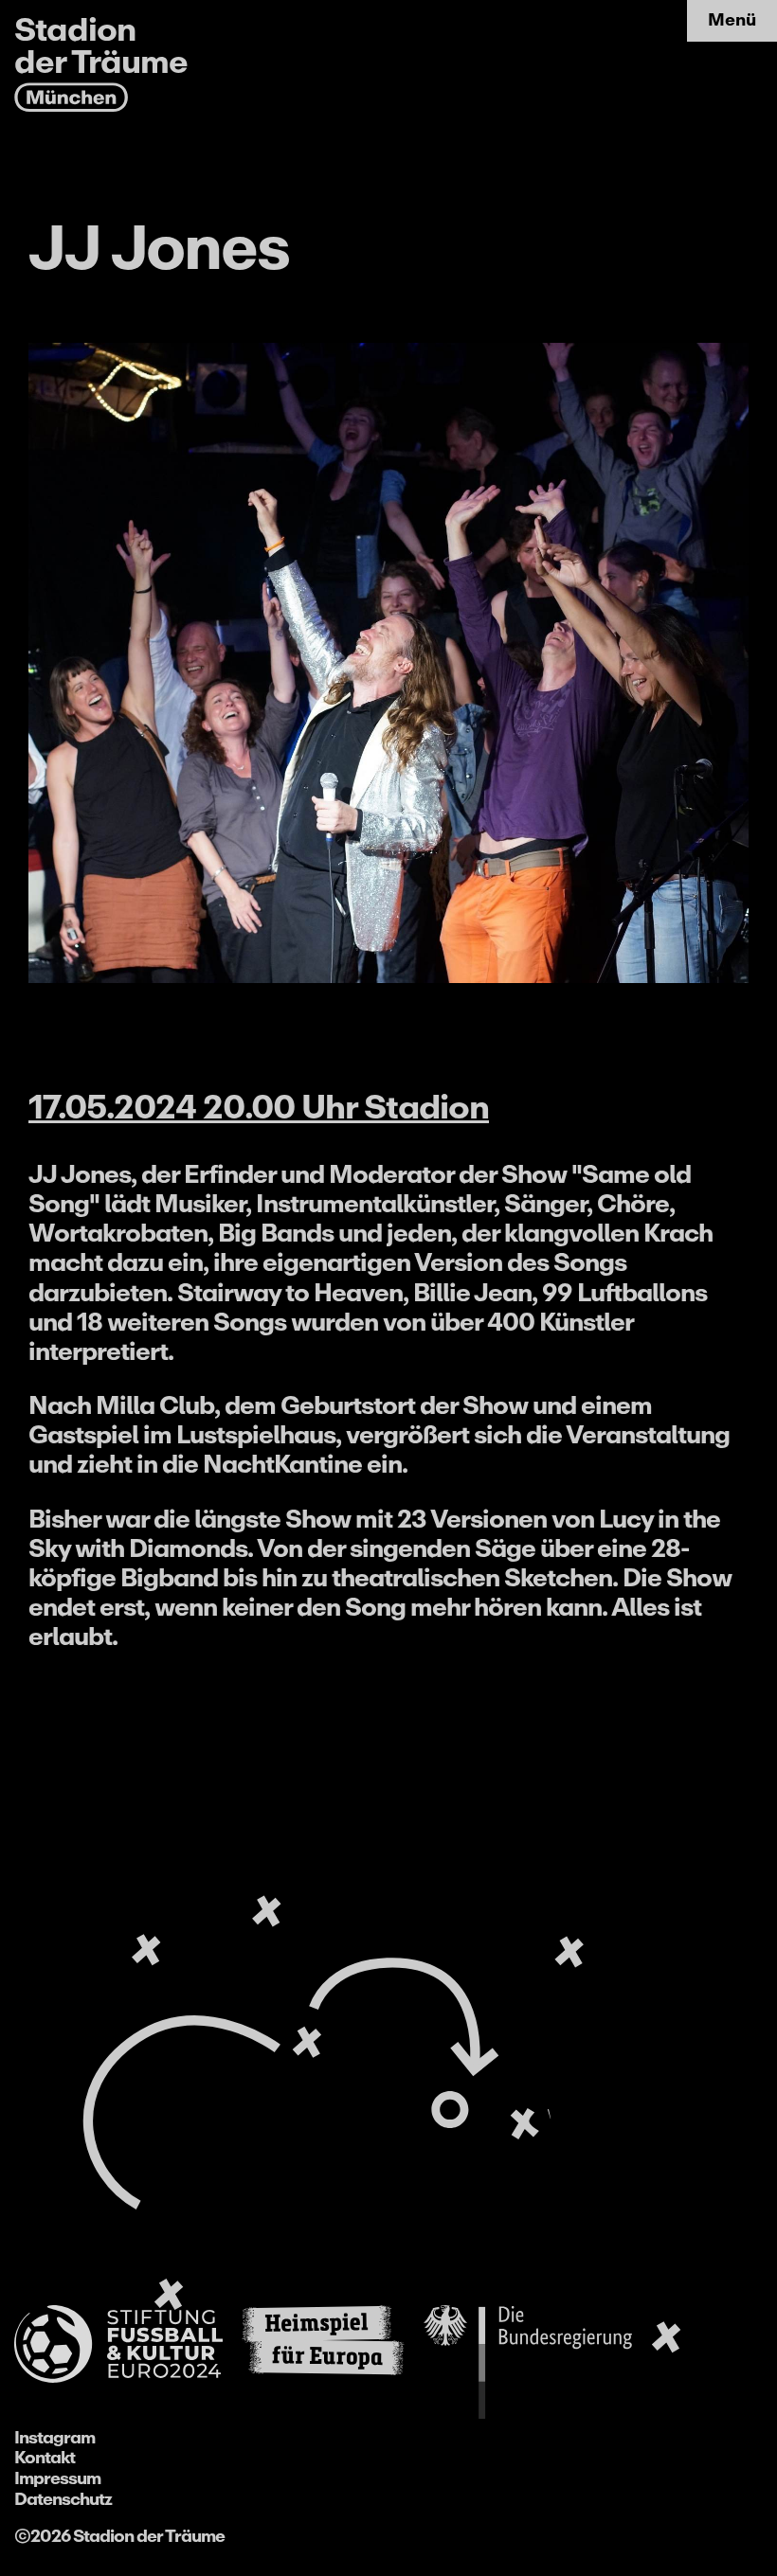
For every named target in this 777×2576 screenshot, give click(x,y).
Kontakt (45, 2458)
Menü (732, 20)
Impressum (57, 2478)
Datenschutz (63, 2499)
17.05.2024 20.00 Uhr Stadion (259, 1107)
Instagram (54, 2438)
